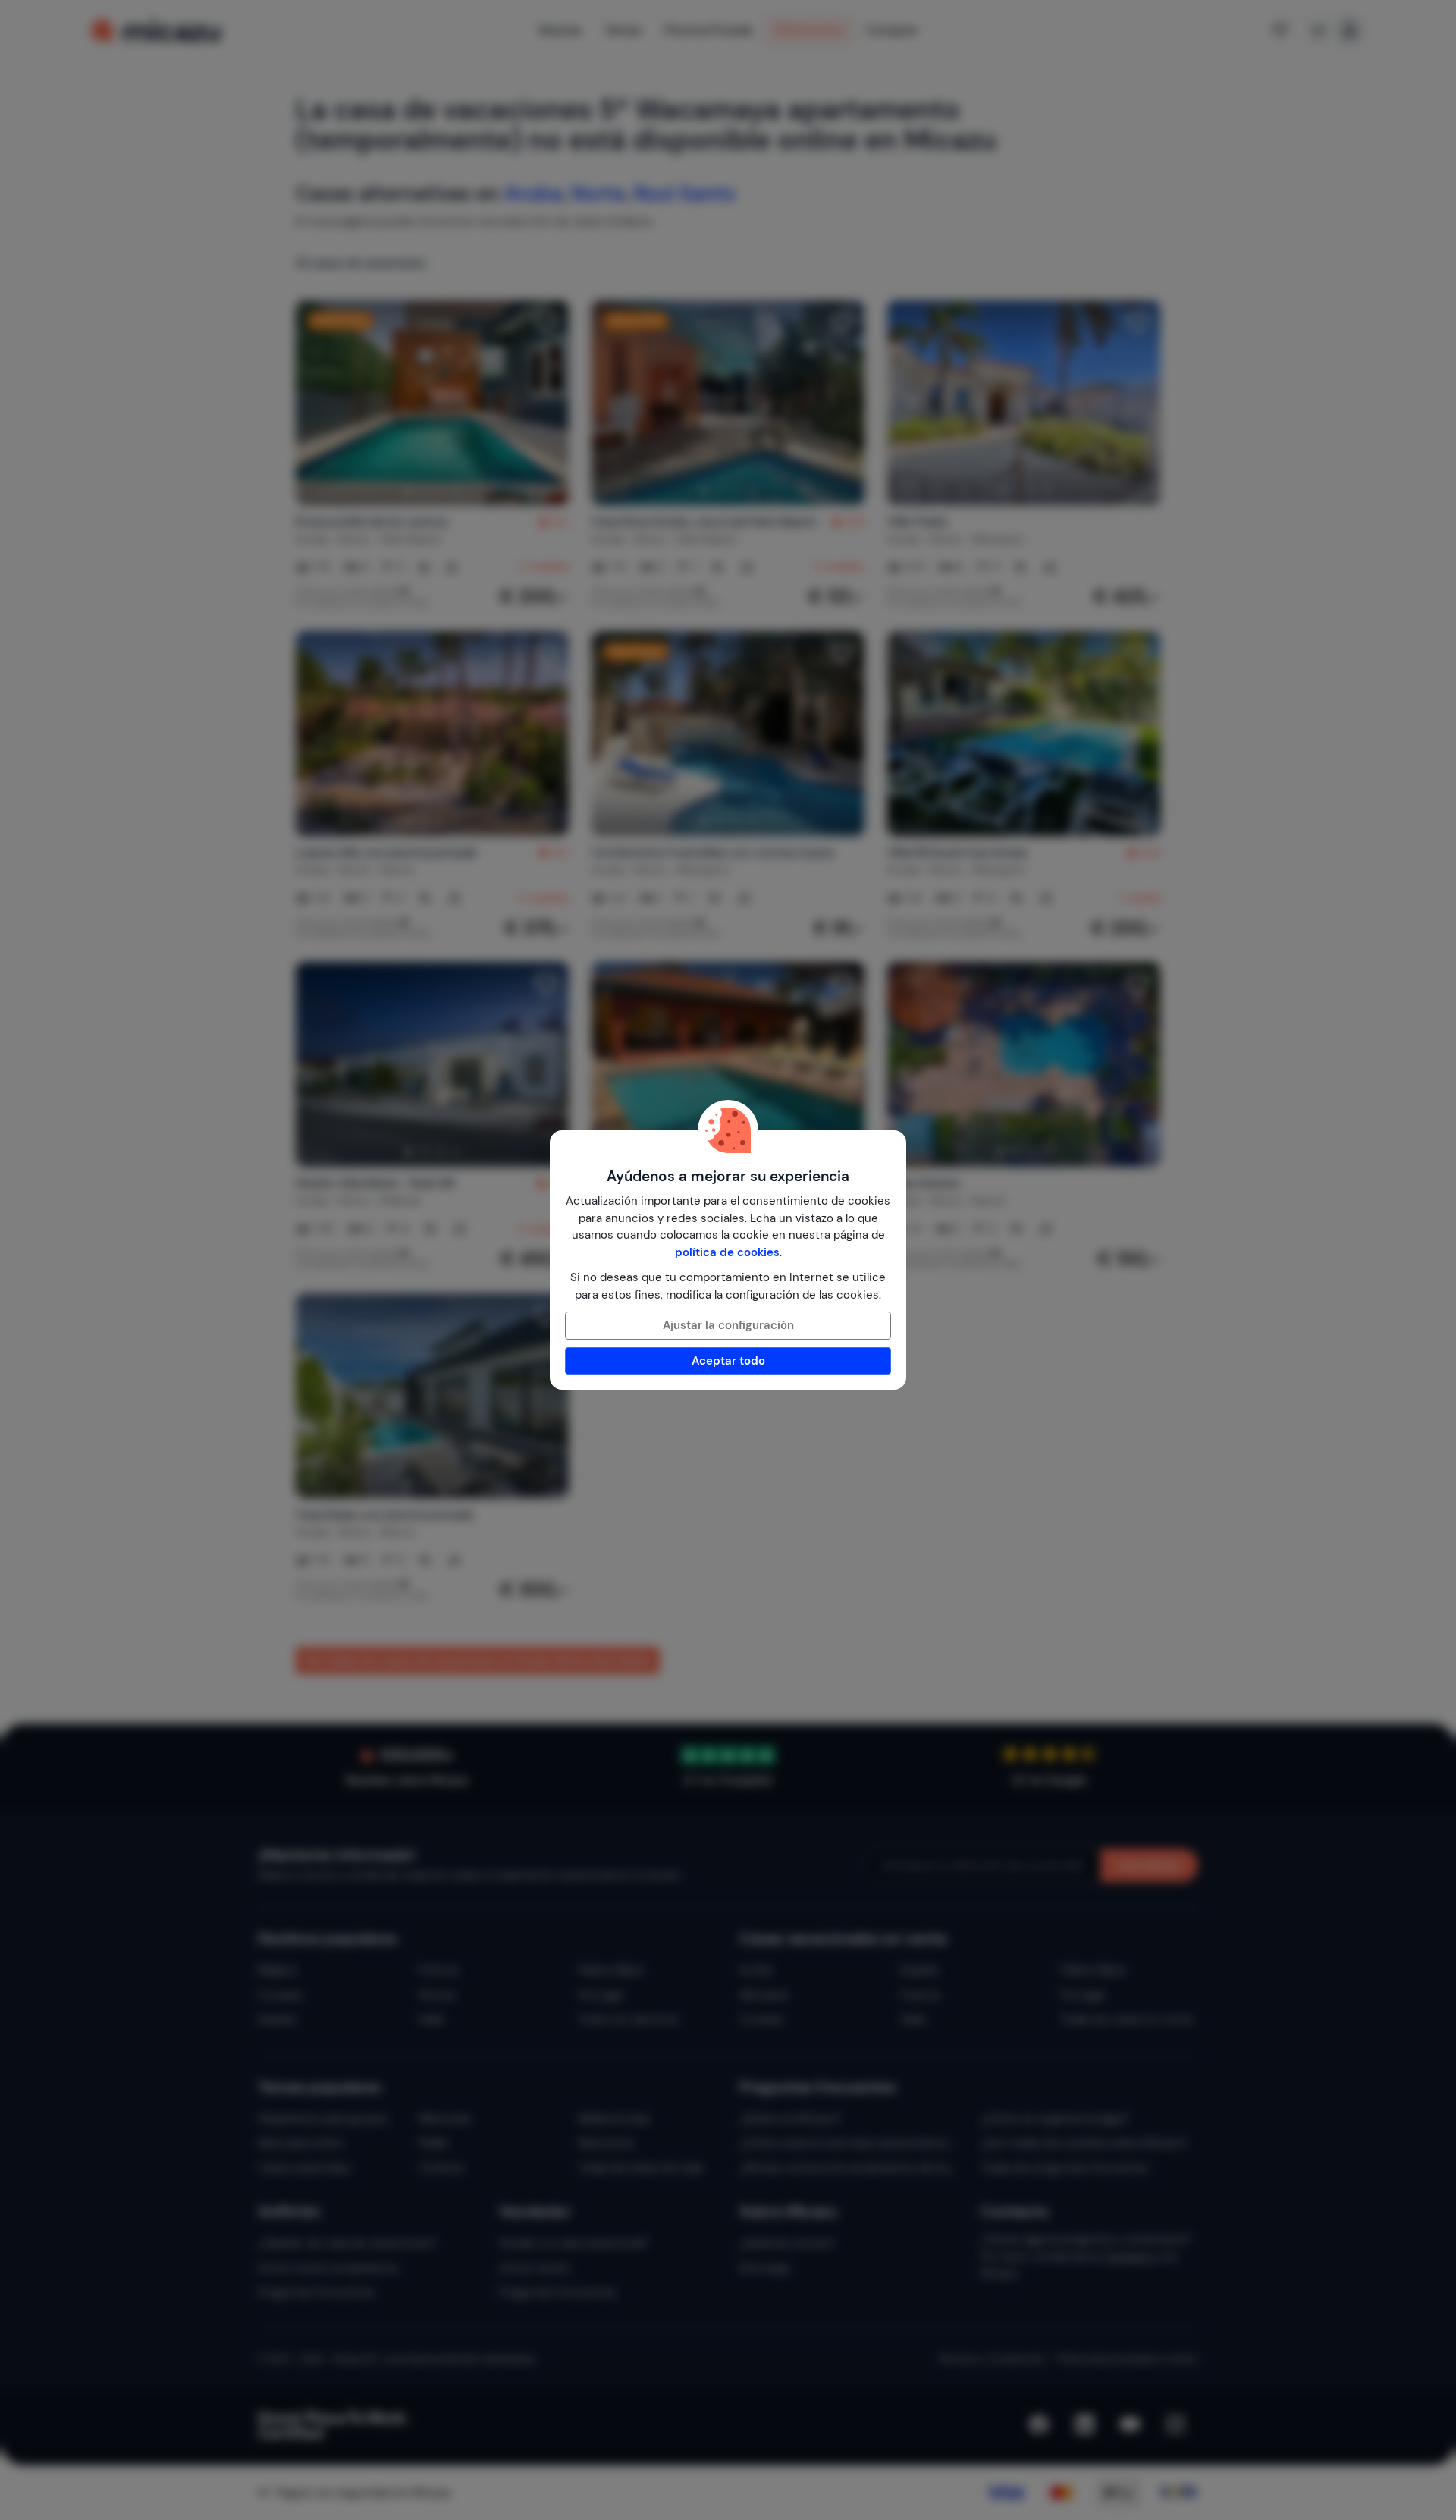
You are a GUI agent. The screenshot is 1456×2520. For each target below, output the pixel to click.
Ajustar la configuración (728, 1325)
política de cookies (727, 1252)
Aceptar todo (728, 1361)
